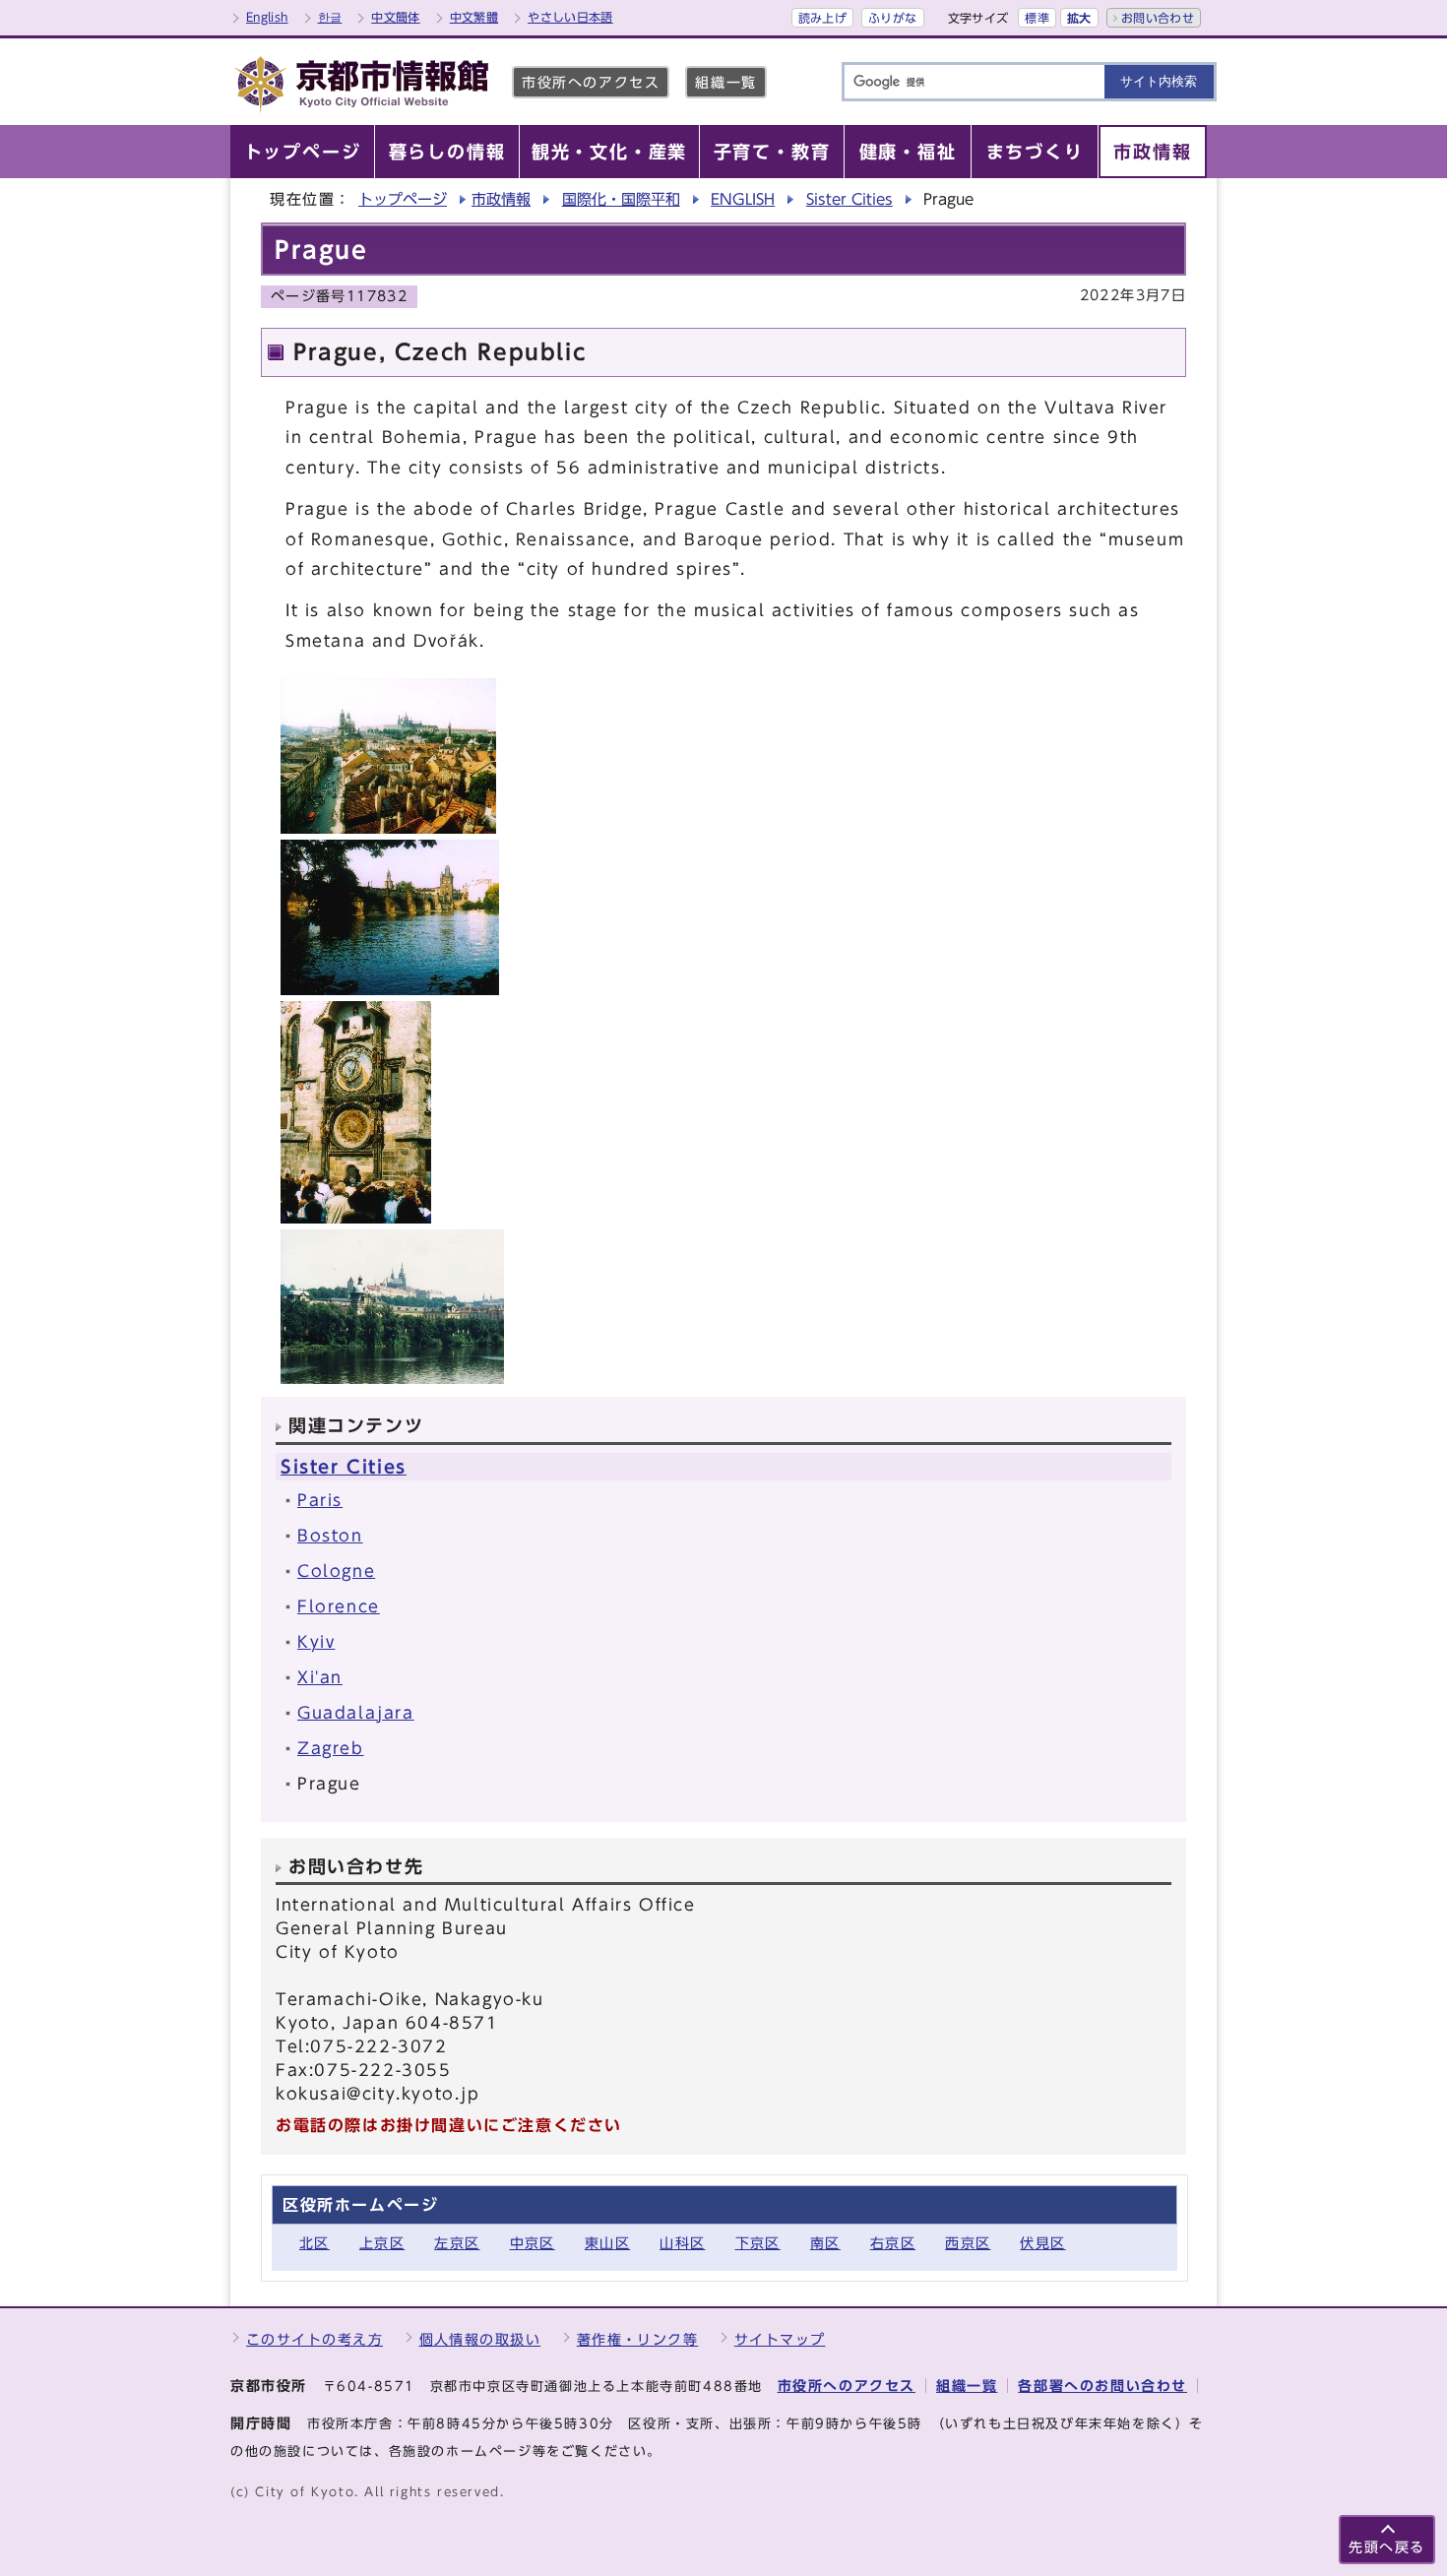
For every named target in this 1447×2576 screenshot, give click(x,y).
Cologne (336, 1571)
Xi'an (320, 1677)
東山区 (607, 2243)
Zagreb (331, 1748)
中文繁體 (474, 17)
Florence (339, 1606)
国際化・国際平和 (621, 199)
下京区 (758, 2243)
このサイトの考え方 (315, 2339)
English (267, 17)
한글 (330, 17)
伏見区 (1042, 2243)
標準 (1037, 18)
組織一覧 (725, 82)
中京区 (533, 2243)
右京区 (893, 2243)
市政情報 (501, 199)
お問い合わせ (1158, 18)
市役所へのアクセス (591, 82)
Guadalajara (356, 1713)
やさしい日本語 (570, 17)
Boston (330, 1536)
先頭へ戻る (1387, 2547)
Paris (320, 1500)
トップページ (403, 199)
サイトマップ (780, 2339)
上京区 (382, 2243)
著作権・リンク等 (638, 2339)
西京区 (968, 2243)
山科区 (682, 2243)
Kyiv (316, 1642)
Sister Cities (849, 199)
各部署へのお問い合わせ (1102, 2386)
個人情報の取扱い (480, 2339)
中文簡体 (395, 17)
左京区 (457, 2243)
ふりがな (892, 18)
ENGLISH (743, 199)
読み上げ (822, 18)
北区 (315, 2243)
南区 (825, 2243)
